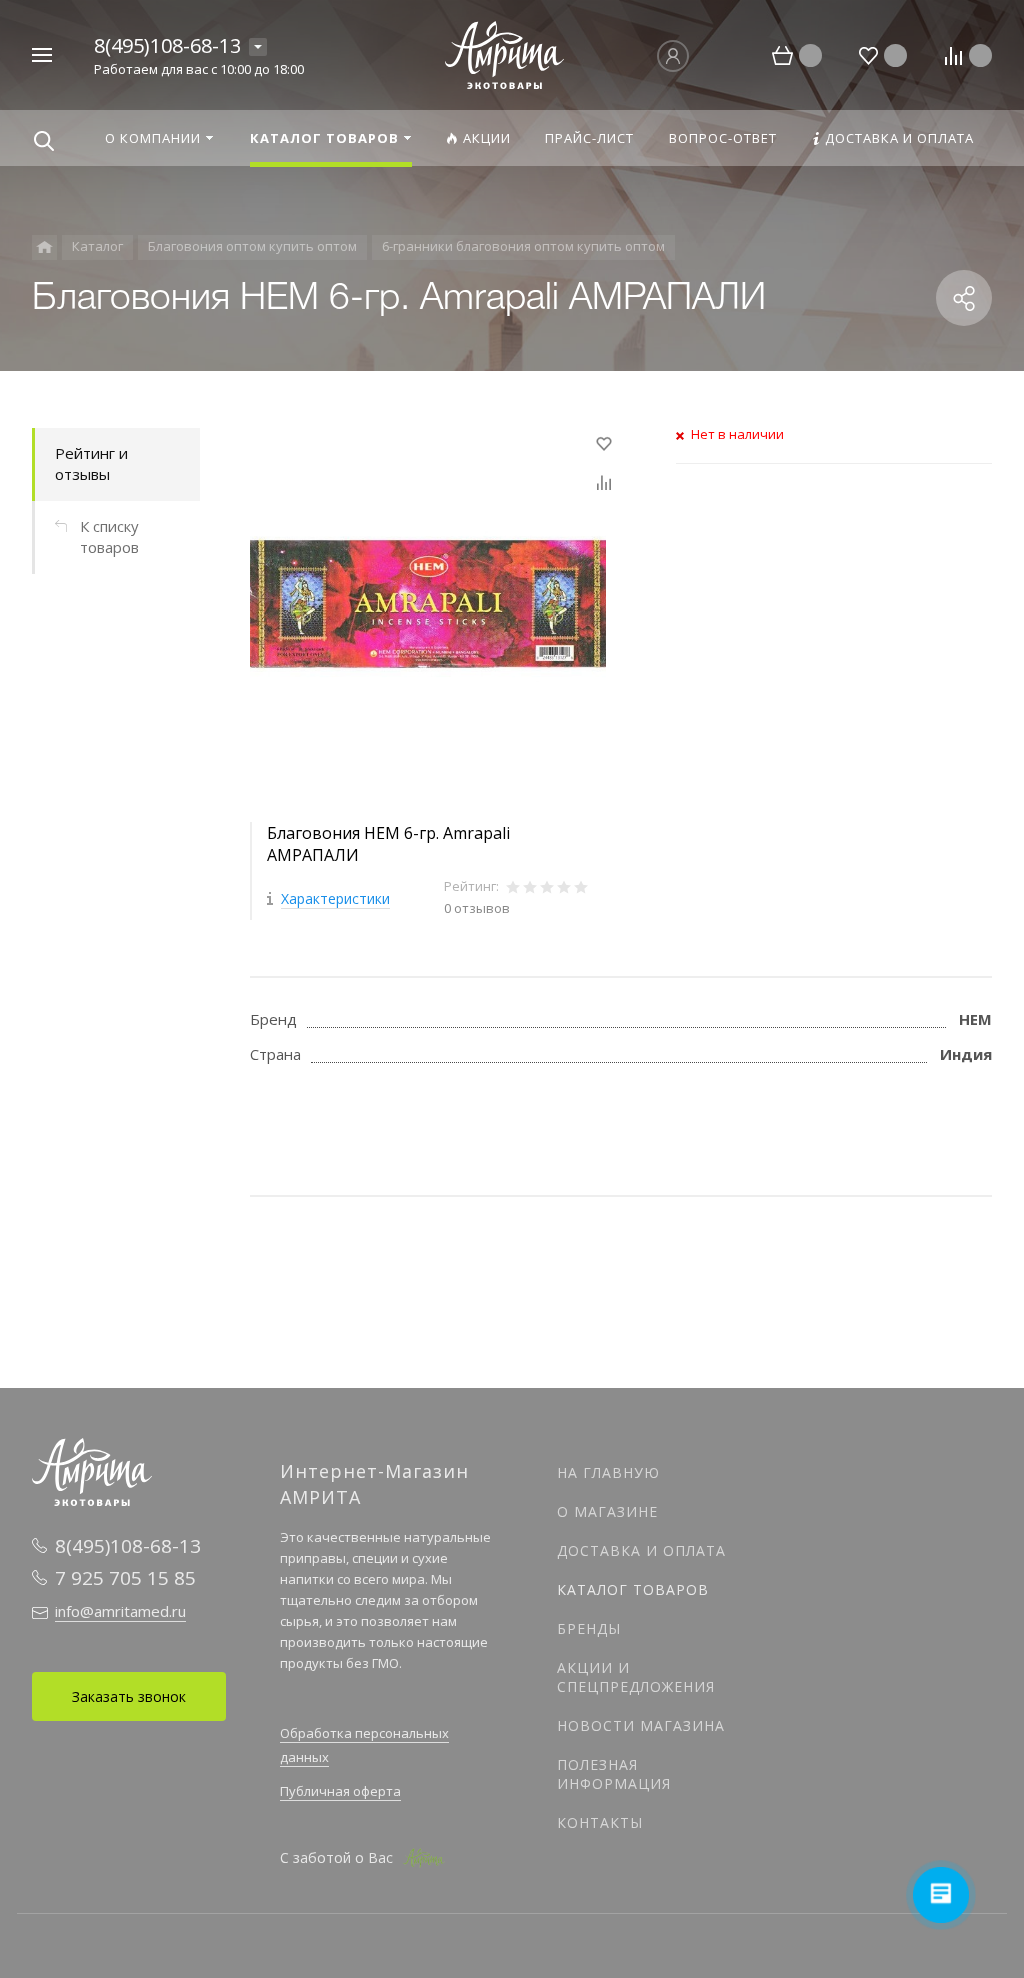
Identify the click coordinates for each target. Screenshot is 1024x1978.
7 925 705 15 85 (125, 1578)
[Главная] (44, 247)
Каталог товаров (633, 1589)
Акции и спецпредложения (636, 1677)
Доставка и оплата (641, 1550)
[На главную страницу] (505, 53)
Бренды (589, 1628)
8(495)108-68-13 (167, 45)
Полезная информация (614, 1774)
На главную (608, 1472)
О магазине (607, 1511)
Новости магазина (641, 1725)
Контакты (600, 1822)
